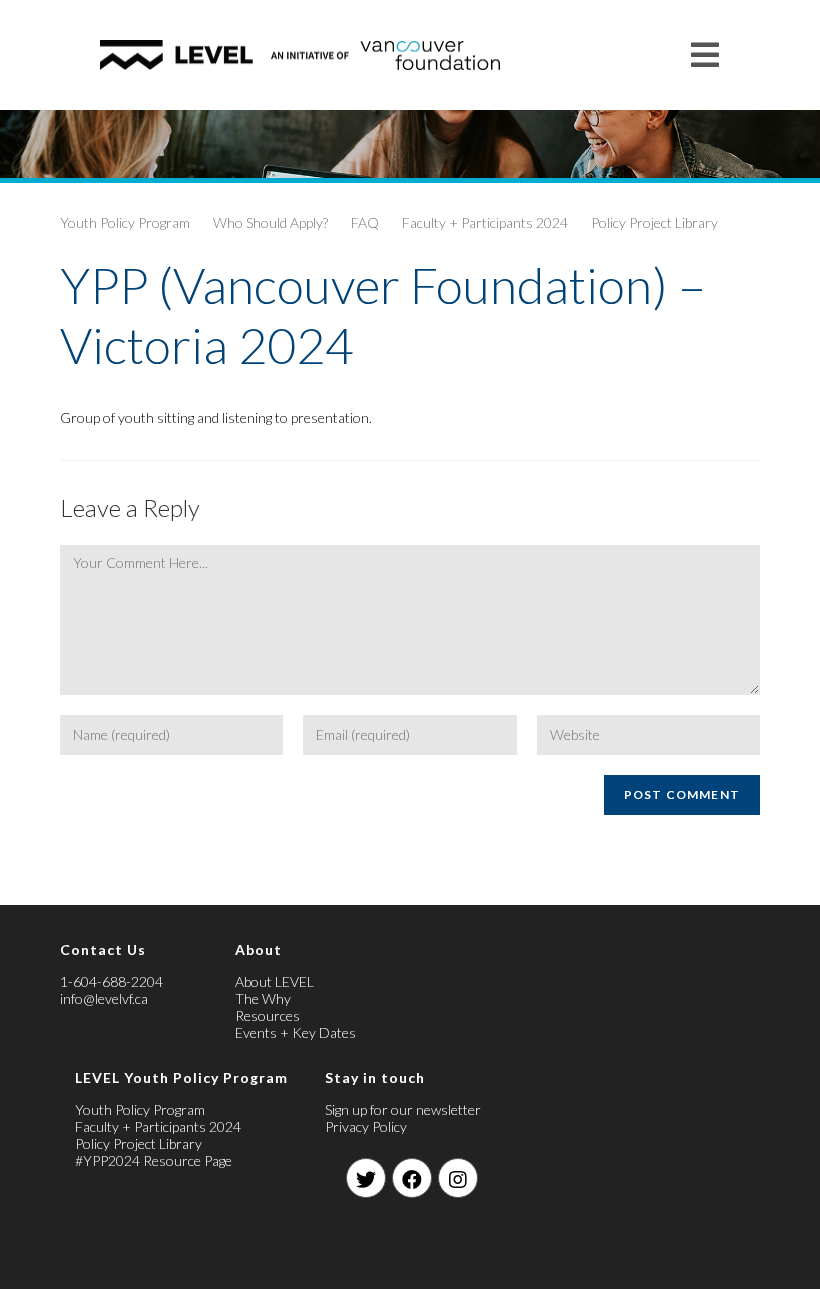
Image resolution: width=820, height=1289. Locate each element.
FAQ (365, 222)
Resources (267, 1015)
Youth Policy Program (125, 222)
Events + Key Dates (295, 1032)
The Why (263, 998)
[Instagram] (458, 1178)
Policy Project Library (654, 222)
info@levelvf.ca (104, 998)
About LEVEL (274, 981)
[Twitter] (366, 1178)
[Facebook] (412, 1178)
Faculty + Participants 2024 (485, 222)
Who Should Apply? (270, 222)
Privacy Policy (366, 1126)
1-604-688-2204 (111, 981)
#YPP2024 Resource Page (153, 1160)
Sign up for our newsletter (403, 1109)
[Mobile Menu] (705, 54)
